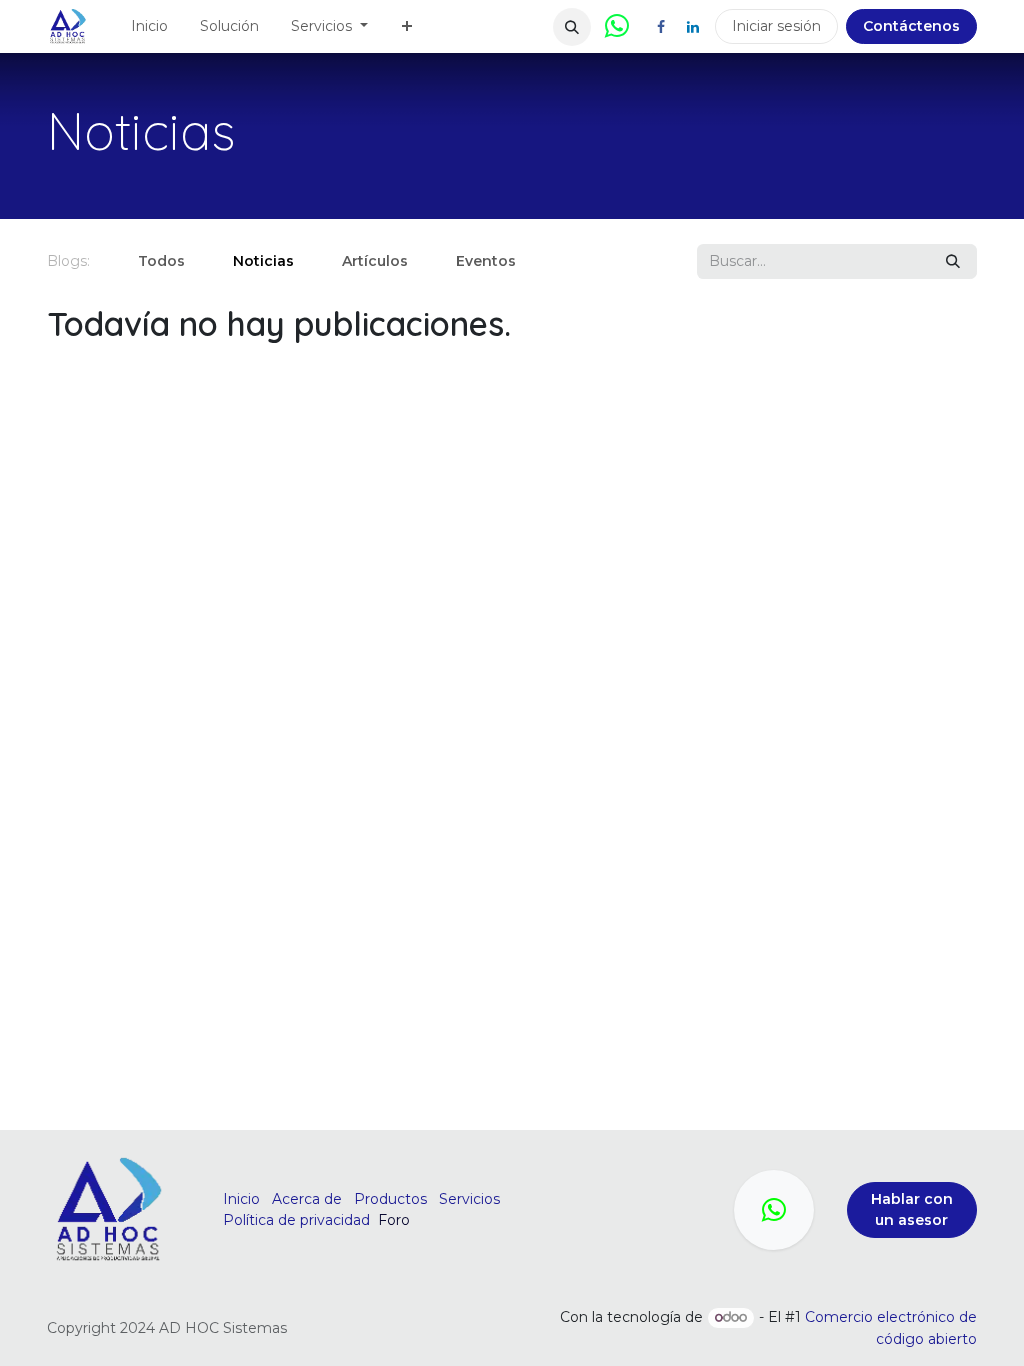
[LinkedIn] (693, 27)
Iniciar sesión (776, 26)
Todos (161, 261)
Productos (390, 1199)
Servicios (469, 1199)
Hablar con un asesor (912, 1209)
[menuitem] (149, 26)
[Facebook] (661, 27)
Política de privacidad (296, 1220)
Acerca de (307, 1199)
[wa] (774, 1210)
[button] (572, 27)
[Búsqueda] (953, 261)
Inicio (241, 1199)
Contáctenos (911, 26)
